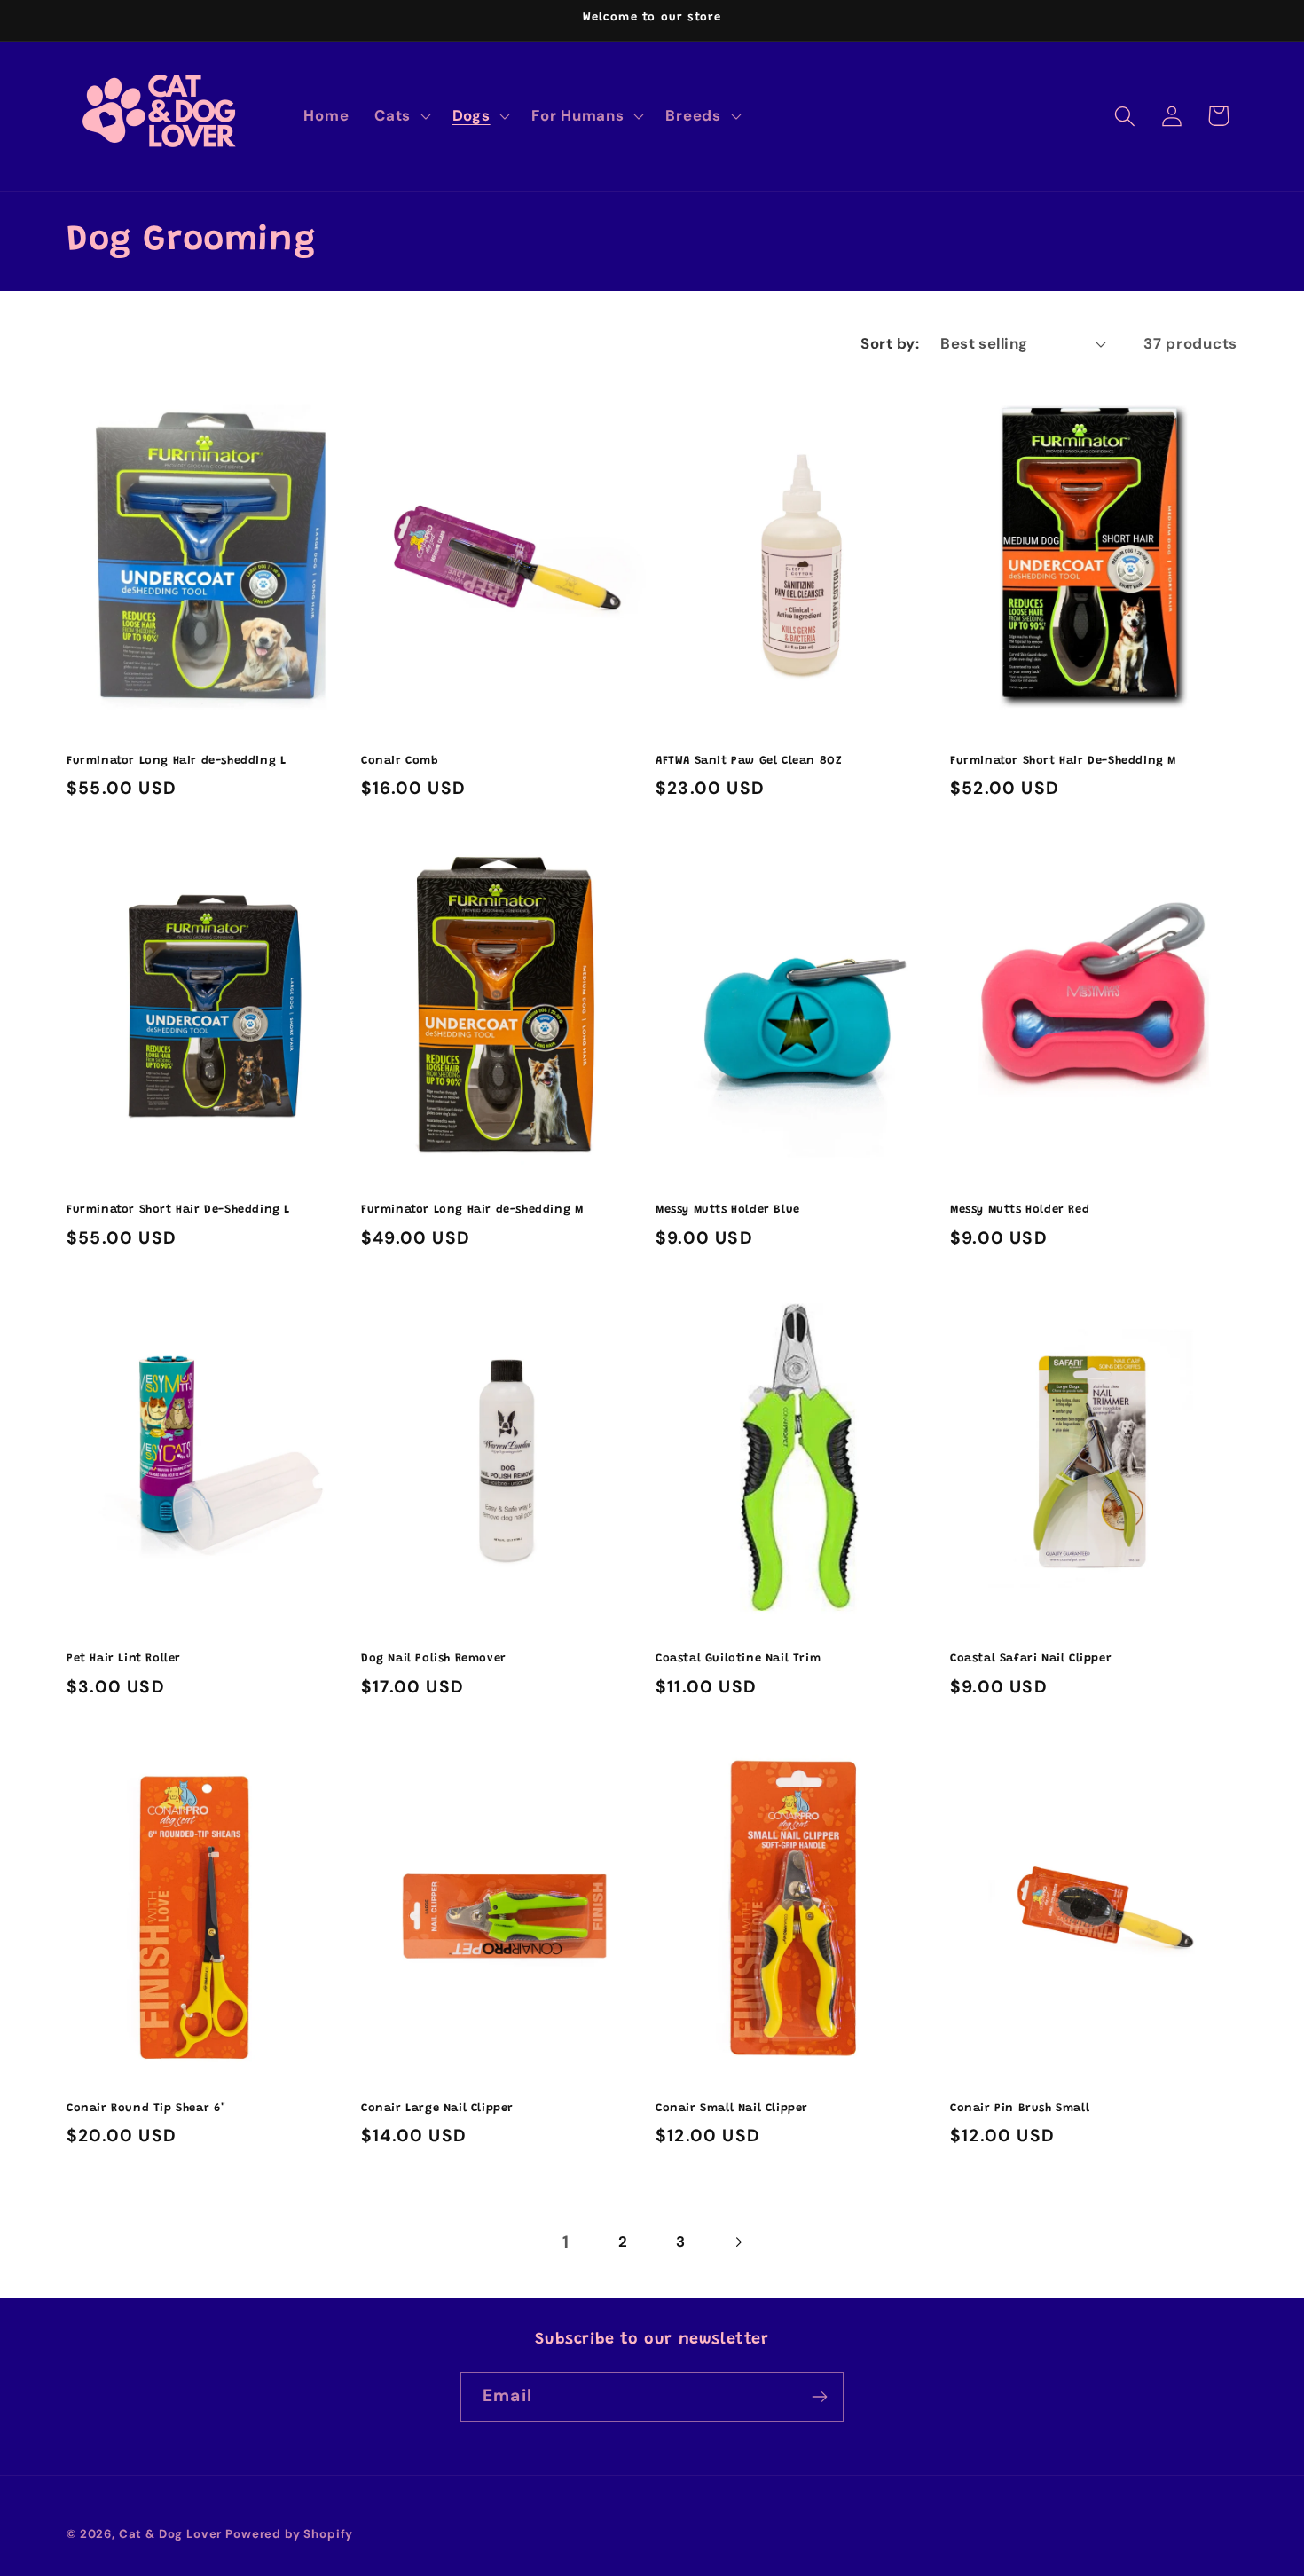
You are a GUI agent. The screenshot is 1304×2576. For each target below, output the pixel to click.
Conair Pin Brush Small (1020, 2108)
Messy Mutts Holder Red (1020, 1209)
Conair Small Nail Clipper (732, 2108)
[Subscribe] (819, 2397)
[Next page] (738, 2243)
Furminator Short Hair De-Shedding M (1063, 761)
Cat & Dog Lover (171, 2534)
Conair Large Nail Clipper (437, 2108)
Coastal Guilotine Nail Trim (738, 1658)
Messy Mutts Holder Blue (728, 1209)
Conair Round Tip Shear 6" (146, 2108)
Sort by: (890, 343)
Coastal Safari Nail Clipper (1031, 1658)
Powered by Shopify (289, 2534)
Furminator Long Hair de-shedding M (472, 1209)
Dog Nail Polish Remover (434, 1658)
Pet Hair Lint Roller (124, 1658)
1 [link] (566, 2242)
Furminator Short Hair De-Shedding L (178, 1209)
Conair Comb (400, 761)
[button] (401, 116)
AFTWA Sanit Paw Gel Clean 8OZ (749, 761)
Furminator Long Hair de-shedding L (176, 761)
